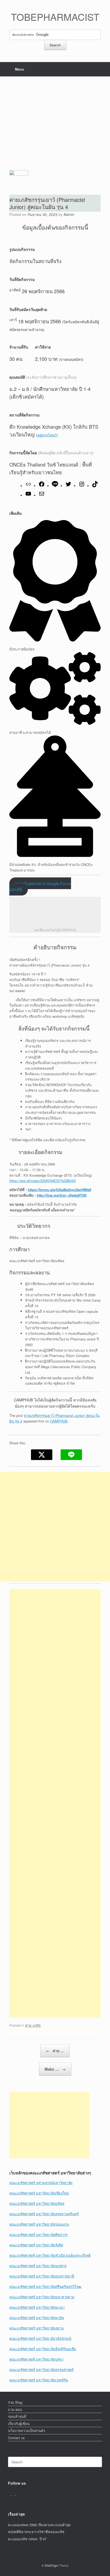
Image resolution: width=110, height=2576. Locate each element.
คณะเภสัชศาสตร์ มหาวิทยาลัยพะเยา (37, 2307)
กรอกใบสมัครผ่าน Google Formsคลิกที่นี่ (40, 886)
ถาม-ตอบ (15, 2409)
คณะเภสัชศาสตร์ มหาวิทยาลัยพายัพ (37, 2318)
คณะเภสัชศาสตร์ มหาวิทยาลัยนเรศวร (38, 2266)
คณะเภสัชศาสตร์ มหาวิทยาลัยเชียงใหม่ (39, 2193)
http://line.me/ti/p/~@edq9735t (62, 1195)
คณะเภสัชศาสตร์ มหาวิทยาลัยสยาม (37, 2328)
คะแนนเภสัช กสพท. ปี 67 (27, 2539)
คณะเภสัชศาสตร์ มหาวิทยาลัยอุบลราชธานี (42, 2276)
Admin (69, 214)
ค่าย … (55, 2051)
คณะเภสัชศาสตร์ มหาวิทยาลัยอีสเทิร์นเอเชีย (43, 2349)
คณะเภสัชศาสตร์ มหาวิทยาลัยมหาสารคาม (42, 2297)
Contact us (16, 2438)
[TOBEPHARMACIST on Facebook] (10, 2494)
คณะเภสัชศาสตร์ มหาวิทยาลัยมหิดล (37, 2203)
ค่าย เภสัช (33, 2025)
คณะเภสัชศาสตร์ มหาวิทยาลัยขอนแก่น (39, 2224)
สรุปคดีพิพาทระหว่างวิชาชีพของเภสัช (36, 2532)
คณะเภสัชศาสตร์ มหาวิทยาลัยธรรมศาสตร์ (42, 2369)
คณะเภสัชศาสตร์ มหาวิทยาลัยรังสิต (36, 2245)
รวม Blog (15, 2402)
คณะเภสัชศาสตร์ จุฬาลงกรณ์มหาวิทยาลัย (41, 2183)
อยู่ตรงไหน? (47, 435)
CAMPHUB (59, 1421)
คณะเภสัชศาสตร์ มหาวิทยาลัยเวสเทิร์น (39, 2380)
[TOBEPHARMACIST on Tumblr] (17, 2494)
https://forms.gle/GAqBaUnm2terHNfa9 (59, 1190)
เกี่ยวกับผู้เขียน (19, 2424)
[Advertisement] (55, 119)
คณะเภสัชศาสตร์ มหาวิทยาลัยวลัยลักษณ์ (40, 2338)
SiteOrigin (51, 2565)
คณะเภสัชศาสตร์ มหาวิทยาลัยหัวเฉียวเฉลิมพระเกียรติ (50, 2255)
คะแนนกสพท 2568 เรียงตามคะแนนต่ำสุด (39, 2525)
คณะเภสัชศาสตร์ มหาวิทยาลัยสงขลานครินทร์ (44, 2214)
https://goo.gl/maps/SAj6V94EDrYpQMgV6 (42, 1181)
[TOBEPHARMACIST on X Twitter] (14, 2494)
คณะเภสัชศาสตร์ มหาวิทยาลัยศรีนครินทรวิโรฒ (45, 2286)
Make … (55, 2069)
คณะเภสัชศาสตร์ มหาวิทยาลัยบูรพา (36, 2359)
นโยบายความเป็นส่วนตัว (27, 2430)
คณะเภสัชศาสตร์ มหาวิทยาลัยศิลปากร (38, 2234)
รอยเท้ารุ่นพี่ (17, 2416)
